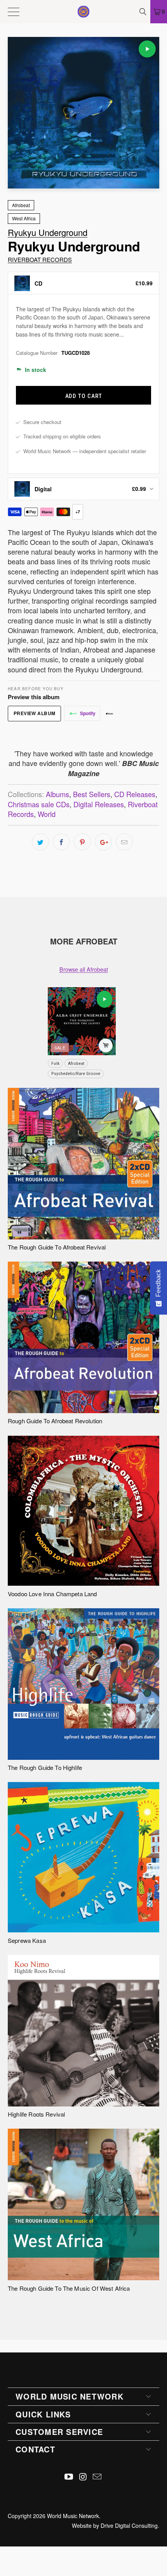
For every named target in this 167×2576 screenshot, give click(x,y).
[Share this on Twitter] (40, 842)
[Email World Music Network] (97, 2477)
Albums (57, 794)
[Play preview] (147, 49)
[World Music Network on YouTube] (69, 2477)
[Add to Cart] (106, 1045)
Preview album (35, 713)
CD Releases (135, 794)
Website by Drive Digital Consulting (115, 2525)
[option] (83, 283)
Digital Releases (99, 804)
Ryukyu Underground (48, 232)
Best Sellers (92, 794)
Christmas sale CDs (39, 804)
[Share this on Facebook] (61, 842)
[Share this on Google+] (103, 842)
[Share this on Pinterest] (82, 842)
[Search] (144, 12)
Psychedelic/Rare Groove (76, 1073)
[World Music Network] (84, 12)
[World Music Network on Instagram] (83, 2477)
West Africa (24, 218)
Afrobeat (21, 205)
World (47, 814)
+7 (78, 512)
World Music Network (73, 2516)
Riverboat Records (40, 259)
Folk (55, 1063)
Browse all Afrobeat (84, 969)
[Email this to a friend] (124, 842)
